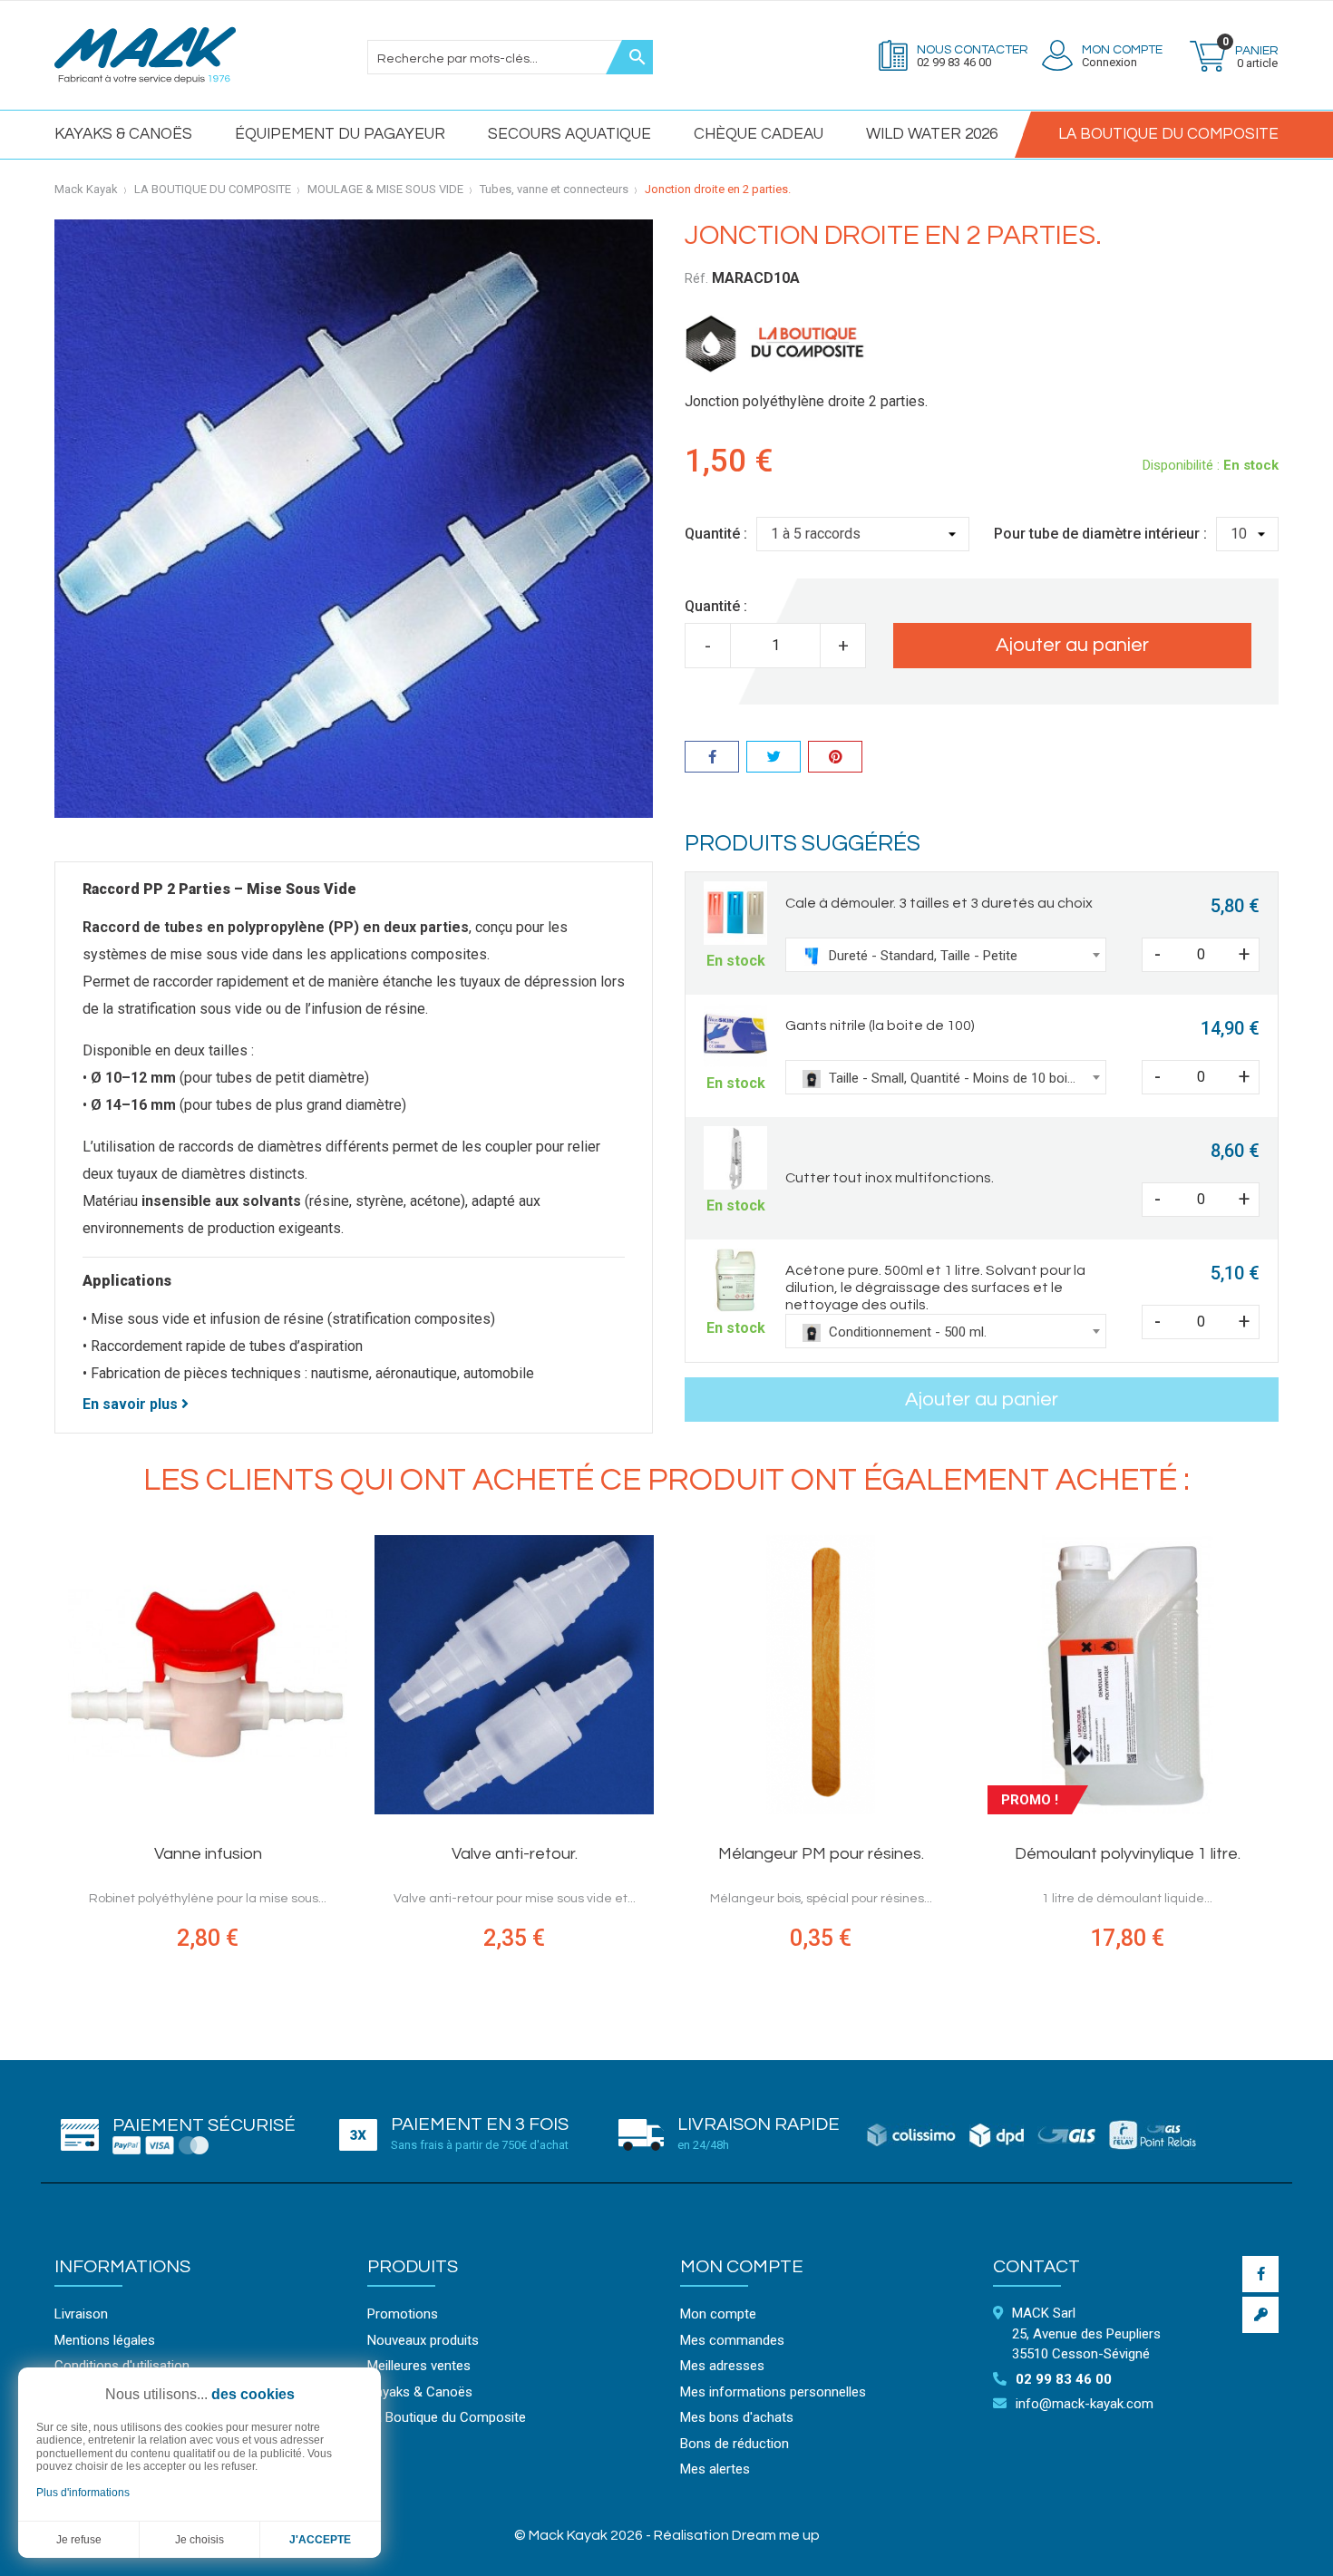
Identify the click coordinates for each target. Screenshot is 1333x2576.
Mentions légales (105, 2340)
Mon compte (742, 2267)
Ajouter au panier (1072, 645)
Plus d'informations (83, 2493)
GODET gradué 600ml (515, 1854)
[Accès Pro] (1260, 2315)
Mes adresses (722, 2366)
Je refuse (79, 2540)
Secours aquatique (569, 134)
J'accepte (320, 2540)
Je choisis (199, 2540)
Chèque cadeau (759, 134)
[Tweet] (774, 759)
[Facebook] (1260, 2274)
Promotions (403, 2314)
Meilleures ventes (419, 2366)
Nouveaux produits (423, 2340)
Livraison (81, 2314)
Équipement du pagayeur (340, 134)
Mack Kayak (86, 189)
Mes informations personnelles (773, 2392)
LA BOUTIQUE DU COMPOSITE (1168, 134)
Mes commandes (732, 2340)
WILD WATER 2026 (932, 134)
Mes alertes (715, 2469)
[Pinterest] (835, 759)
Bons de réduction (735, 2444)
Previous (41, 1763)
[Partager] (712, 759)
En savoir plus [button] (132, 1404)
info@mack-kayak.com (1085, 2404)
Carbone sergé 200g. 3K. (821, 1854)
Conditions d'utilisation (122, 2366)
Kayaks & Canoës (123, 134)
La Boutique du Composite (447, 2417)
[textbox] (946, 956)
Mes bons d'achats (737, 2417)
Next (1292, 1763)
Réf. (696, 278)
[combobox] (946, 955)
